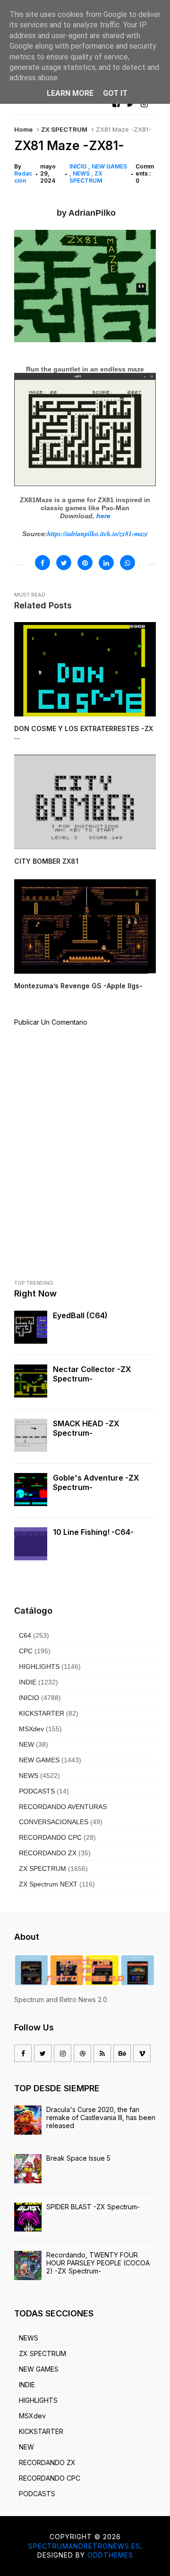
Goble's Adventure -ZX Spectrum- (96, 1482)
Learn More (70, 93)
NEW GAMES (39, 1760)
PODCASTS (37, 1791)
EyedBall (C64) (80, 1315)
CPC (26, 1651)
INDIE (28, 1682)
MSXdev (31, 1729)
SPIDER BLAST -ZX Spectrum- (93, 2207)
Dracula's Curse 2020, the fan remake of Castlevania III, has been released (101, 2117)
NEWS (82, 173)
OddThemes (110, 2555)
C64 (25, 1635)
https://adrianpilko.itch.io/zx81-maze (98, 534)
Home (23, 129)
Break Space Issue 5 (78, 2158)
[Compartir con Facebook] (42, 563)
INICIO (79, 166)
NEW (26, 1744)
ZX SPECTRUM (64, 129)
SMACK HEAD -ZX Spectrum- (86, 1428)
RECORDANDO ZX (48, 1853)
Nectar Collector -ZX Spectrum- (92, 1374)
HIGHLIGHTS (39, 1667)
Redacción (23, 177)
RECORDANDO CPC (50, 1837)
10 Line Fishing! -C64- (93, 1532)
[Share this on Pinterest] (85, 563)
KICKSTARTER (42, 1713)
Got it (115, 93)
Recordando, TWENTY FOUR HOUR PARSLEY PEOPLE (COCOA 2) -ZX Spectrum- (98, 2263)
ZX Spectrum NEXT (48, 1884)
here (103, 516)
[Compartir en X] (64, 563)
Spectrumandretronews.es (84, 2546)
